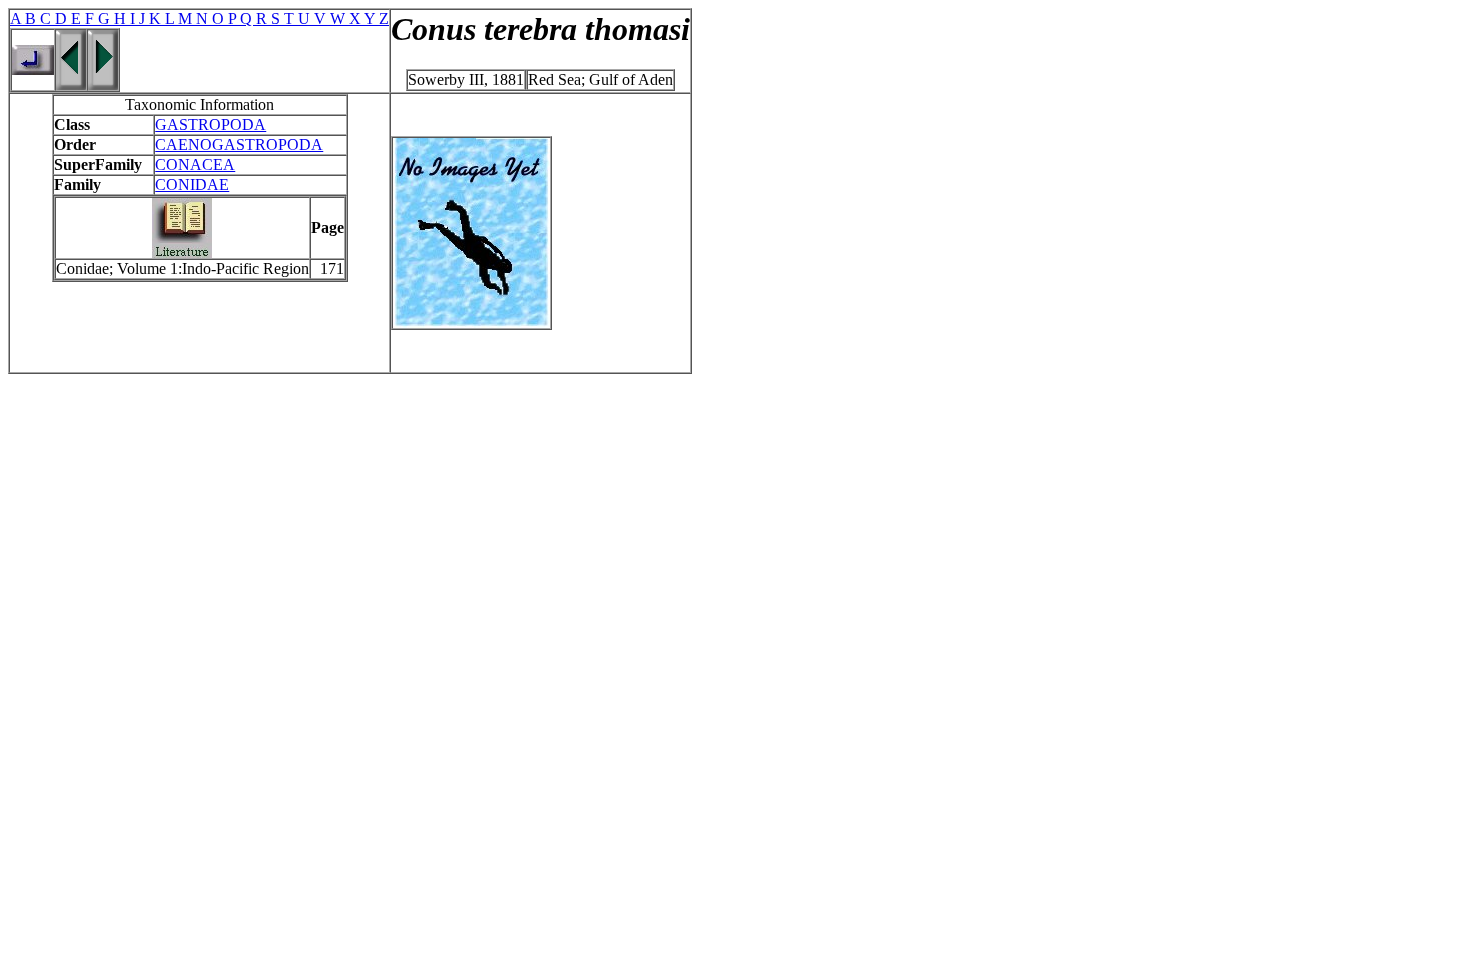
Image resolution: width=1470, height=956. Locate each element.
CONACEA (195, 164)
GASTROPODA (210, 124)
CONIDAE (192, 184)
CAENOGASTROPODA (239, 144)
